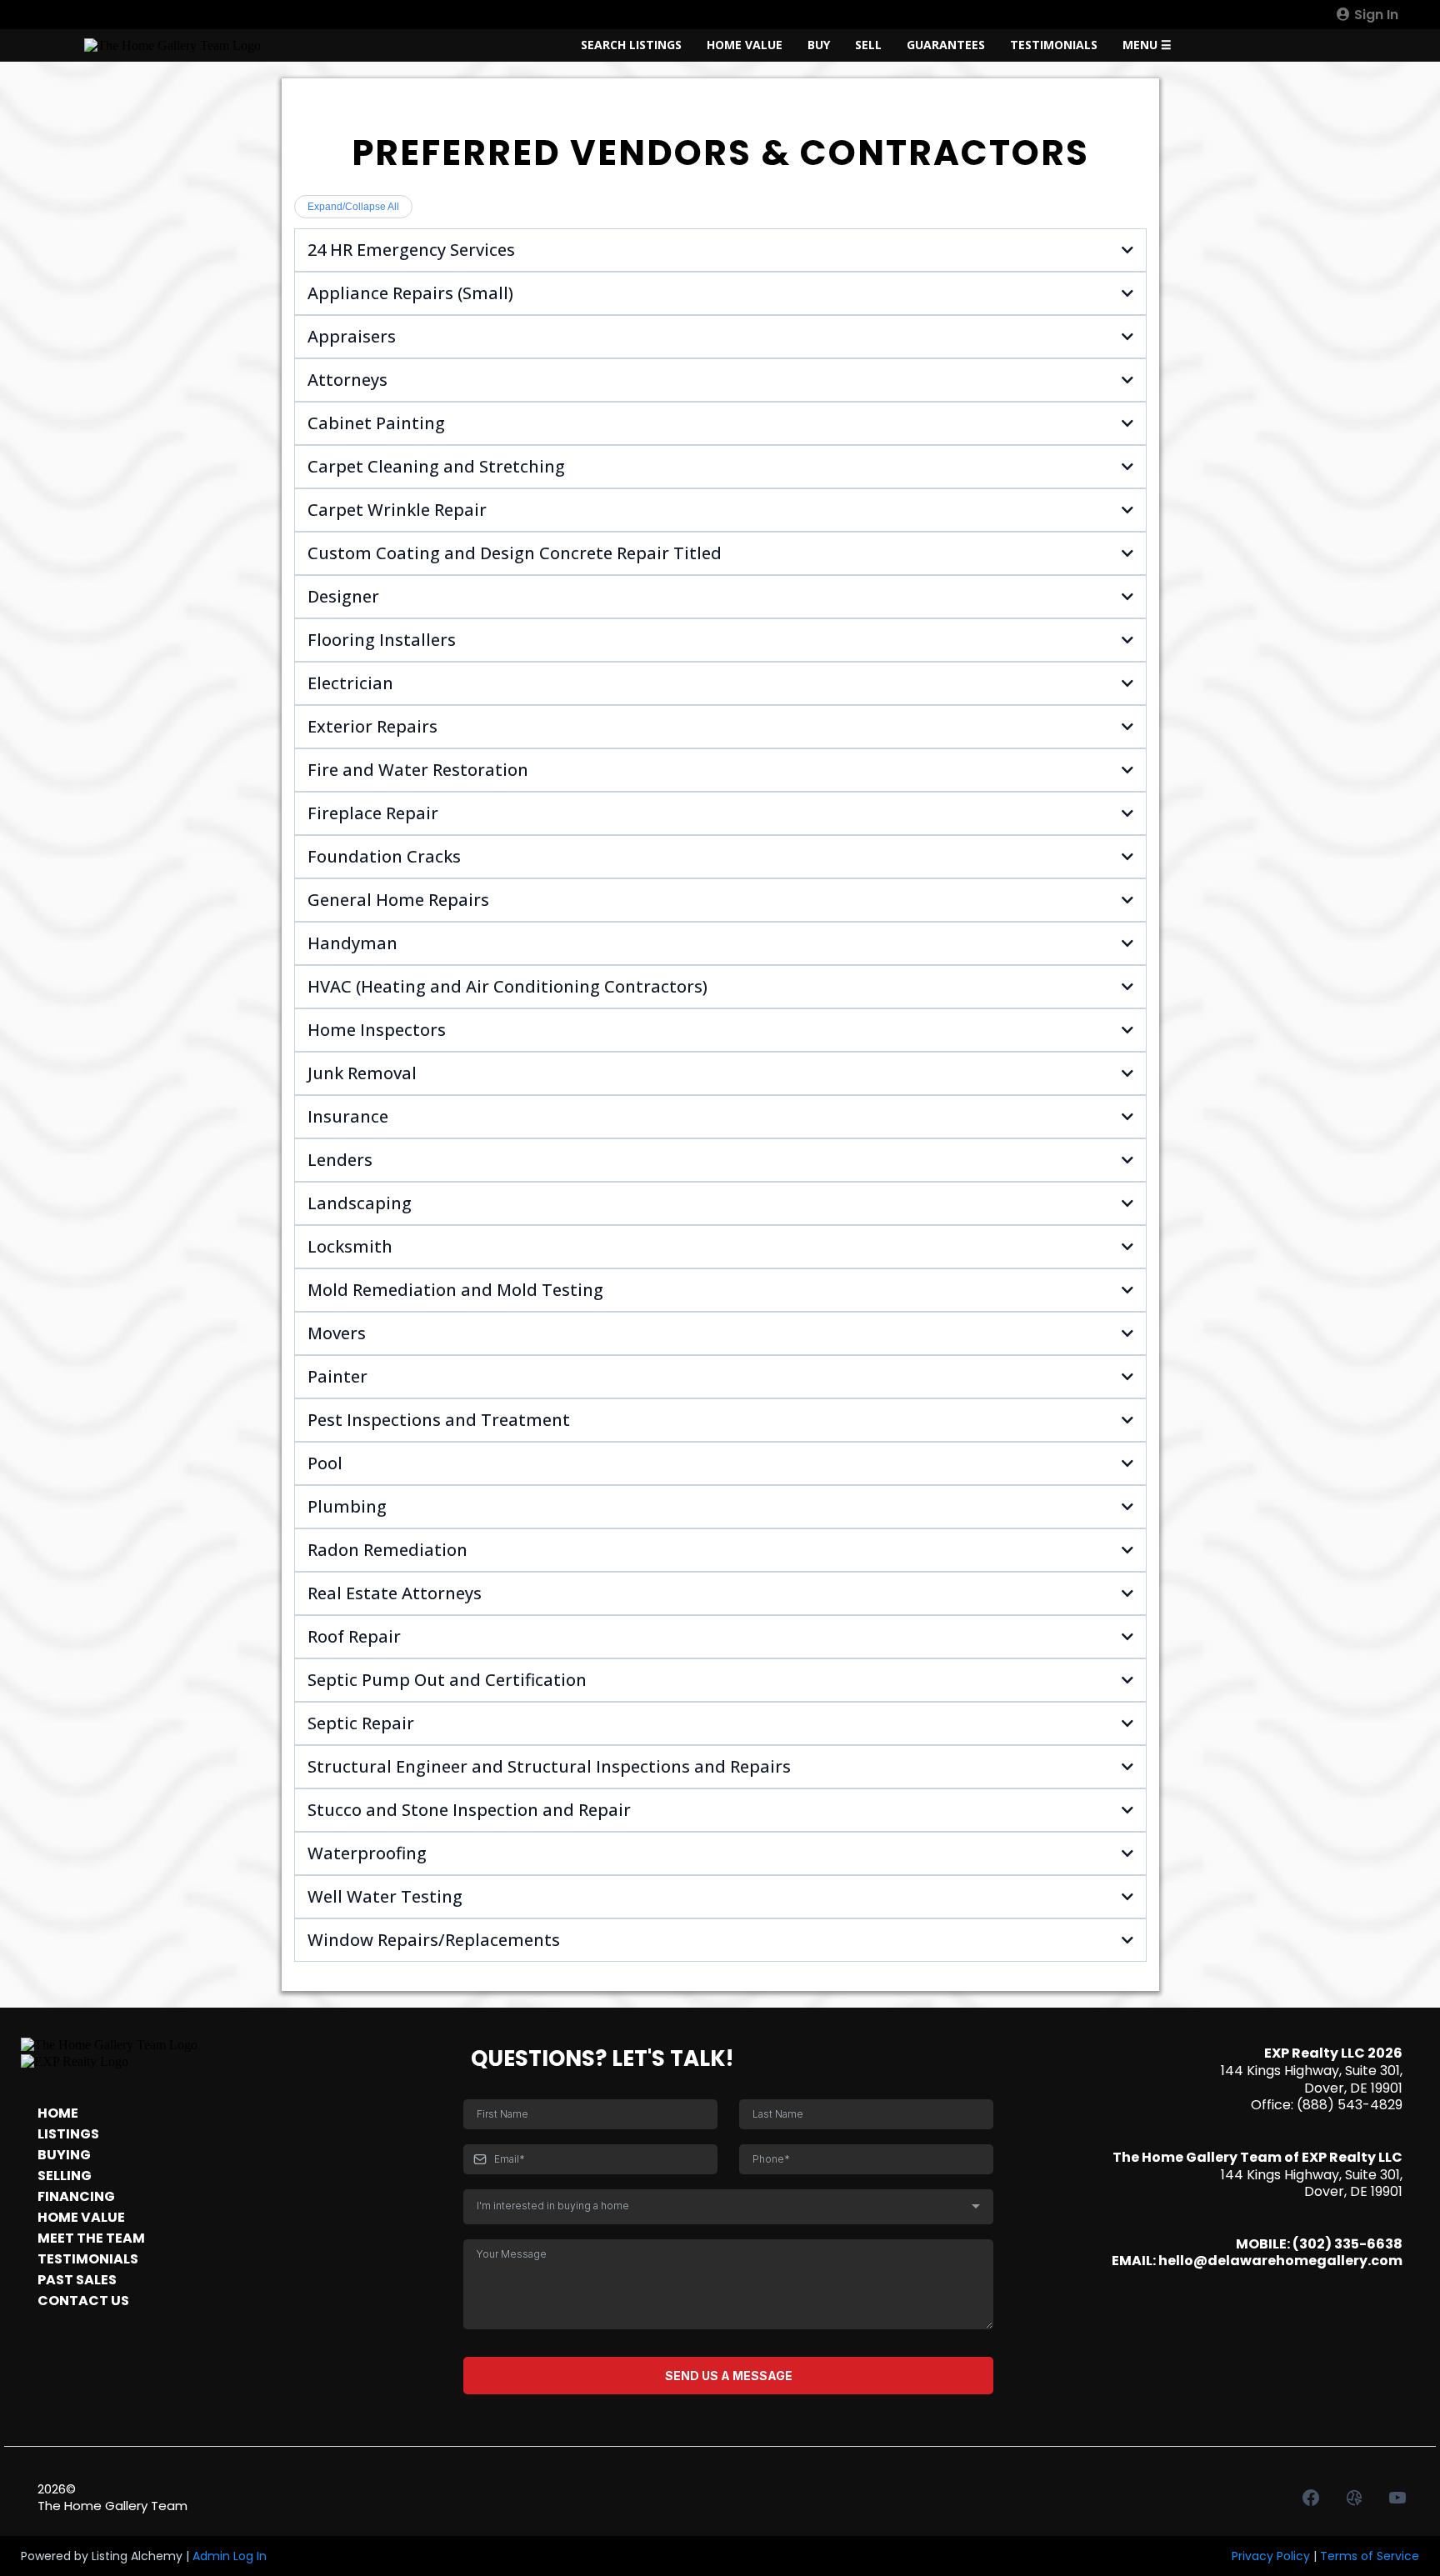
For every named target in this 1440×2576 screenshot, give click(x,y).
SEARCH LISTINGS (631, 45)
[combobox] (728, 2207)
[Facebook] (1311, 2498)
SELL (868, 45)
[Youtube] (1397, 2498)
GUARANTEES (946, 45)
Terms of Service (1370, 2556)
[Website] (1354, 2498)
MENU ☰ (1147, 45)
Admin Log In (230, 2556)
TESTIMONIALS (1054, 45)
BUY (819, 45)
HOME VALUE (745, 45)
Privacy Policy (1271, 2556)
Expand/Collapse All (353, 207)
